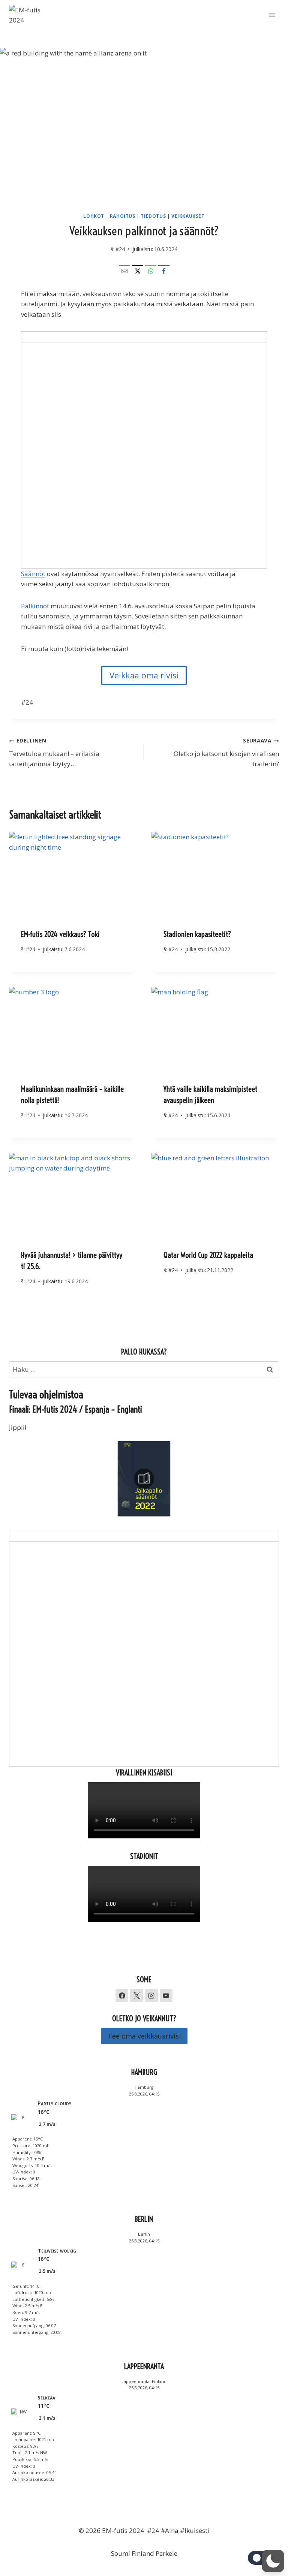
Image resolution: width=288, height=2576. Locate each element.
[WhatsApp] (151, 271)
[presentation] (73, 874)
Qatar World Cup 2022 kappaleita (208, 1255)
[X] (138, 271)
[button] (273, 2561)
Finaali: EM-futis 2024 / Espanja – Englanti (76, 1409)
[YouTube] (166, 1995)
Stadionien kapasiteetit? (197, 934)
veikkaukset (188, 216)
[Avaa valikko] (272, 15)
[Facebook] (164, 271)
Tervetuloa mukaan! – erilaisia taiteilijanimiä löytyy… (54, 752)
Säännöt (33, 574)
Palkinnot (35, 606)
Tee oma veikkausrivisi (144, 2036)
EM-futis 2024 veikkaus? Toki (60, 934)
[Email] (124, 271)
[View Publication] (144, 1479)
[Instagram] (151, 1995)
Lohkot (94, 216)
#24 (120, 249)
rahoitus (123, 216)
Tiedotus (153, 216)
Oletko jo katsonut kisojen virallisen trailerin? (226, 752)
